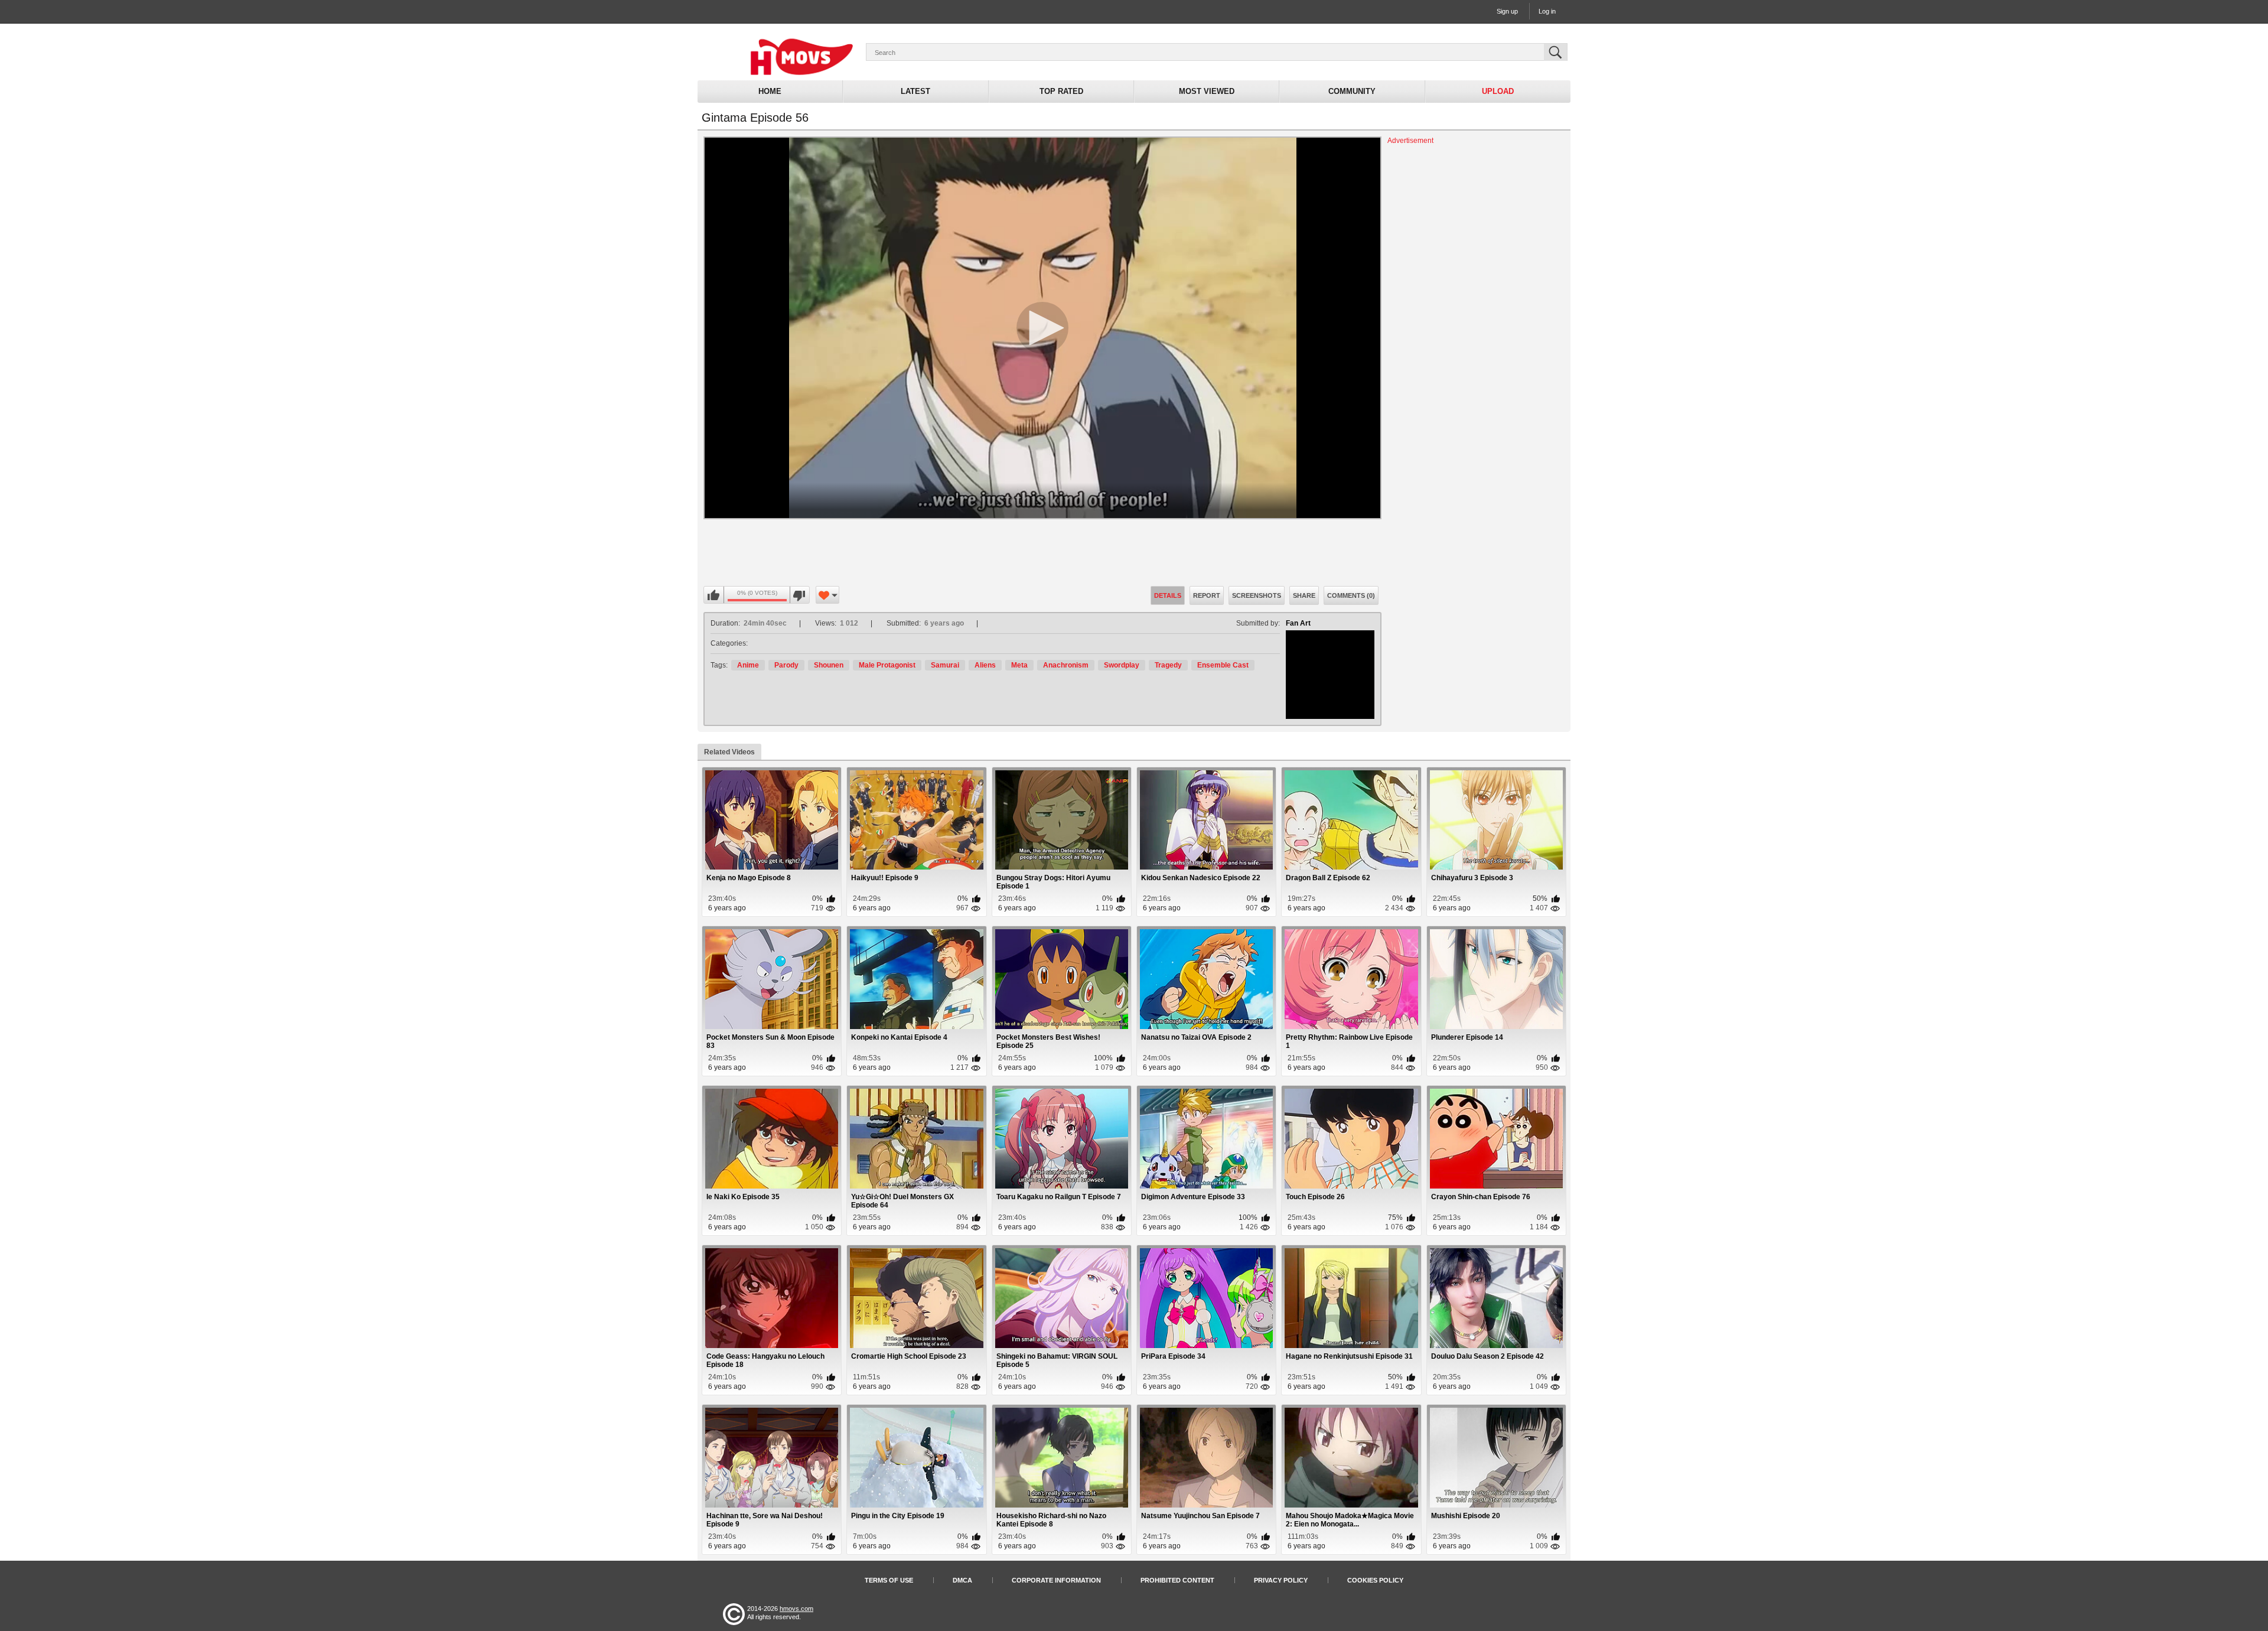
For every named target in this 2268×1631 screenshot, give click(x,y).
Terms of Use (889, 1580)
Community (1352, 91)
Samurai (945, 665)
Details (1168, 595)
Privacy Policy (1281, 1580)
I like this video (714, 595)
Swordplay (1122, 665)
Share (1304, 595)
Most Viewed (1207, 91)
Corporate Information (1056, 1580)
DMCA (962, 1580)
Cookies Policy (1375, 1580)
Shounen (829, 665)
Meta (1019, 665)
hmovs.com (796, 1609)
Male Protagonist (887, 665)
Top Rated (1061, 91)
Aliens (985, 665)
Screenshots (1257, 595)
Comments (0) (1351, 595)
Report (1207, 595)
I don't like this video (799, 595)
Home (770, 91)
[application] (1042, 328)
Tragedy (1168, 665)
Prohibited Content (1177, 1580)
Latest (915, 91)
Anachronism (1066, 665)
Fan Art (1298, 623)
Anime (748, 665)
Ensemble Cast (1223, 665)
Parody (786, 665)
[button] (1042, 328)
